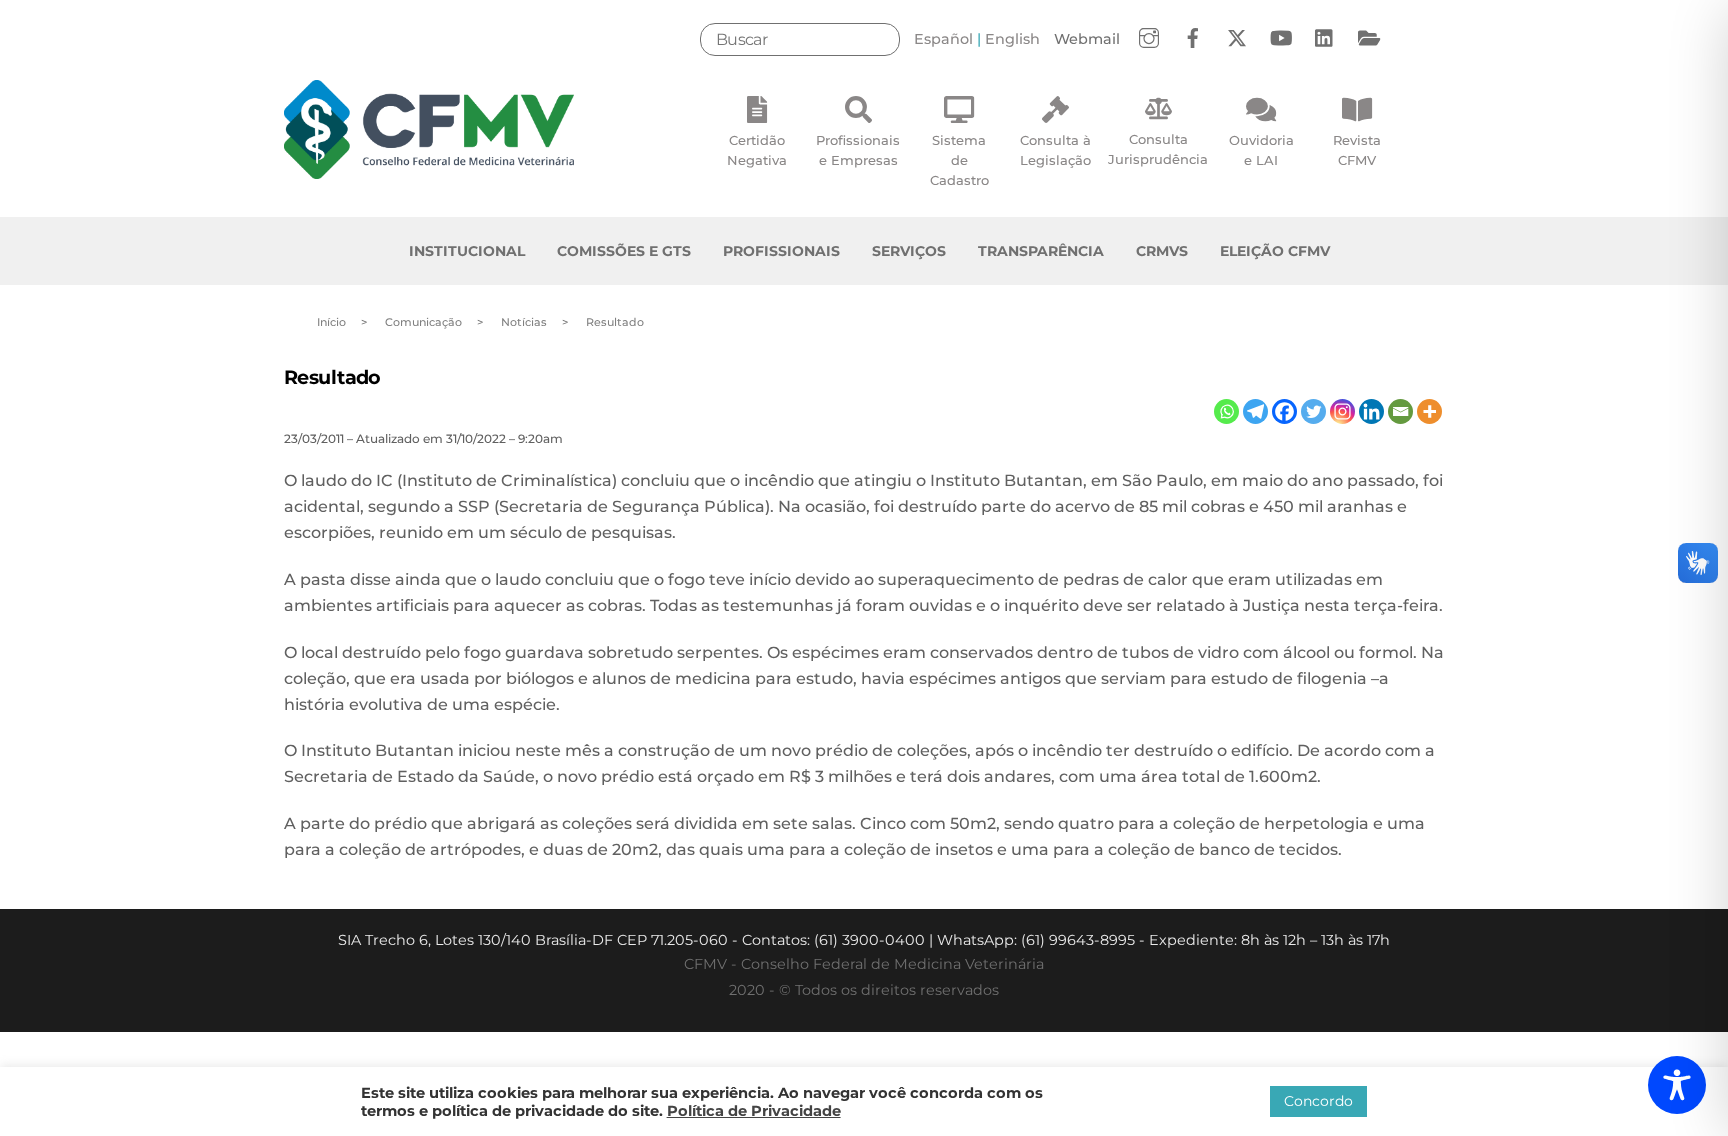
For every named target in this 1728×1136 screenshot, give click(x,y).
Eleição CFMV (1275, 251)
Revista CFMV (1357, 150)
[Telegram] (1255, 411)
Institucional (467, 251)
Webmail (1087, 39)
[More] (1429, 411)
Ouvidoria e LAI (1261, 150)
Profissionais (781, 251)
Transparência (1041, 251)
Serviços (909, 251)
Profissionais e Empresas (858, 150)
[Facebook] (1284, 411)
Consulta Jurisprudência (1158, 149)
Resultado (332, 377)
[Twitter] (1313, 411)
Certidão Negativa (757, 150)
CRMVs (1162, 251)
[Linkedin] (1371, 411)
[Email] (1400, 411)
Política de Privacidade (754, 1111)
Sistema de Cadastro (959, 160)
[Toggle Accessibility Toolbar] (1677, 1085)
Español (943, 39)
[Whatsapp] (1226, 411)
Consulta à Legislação (1055, 150)
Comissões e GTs (624, 251)
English (1012, 39)
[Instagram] (1342, 411)
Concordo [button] (1318, 1101)
